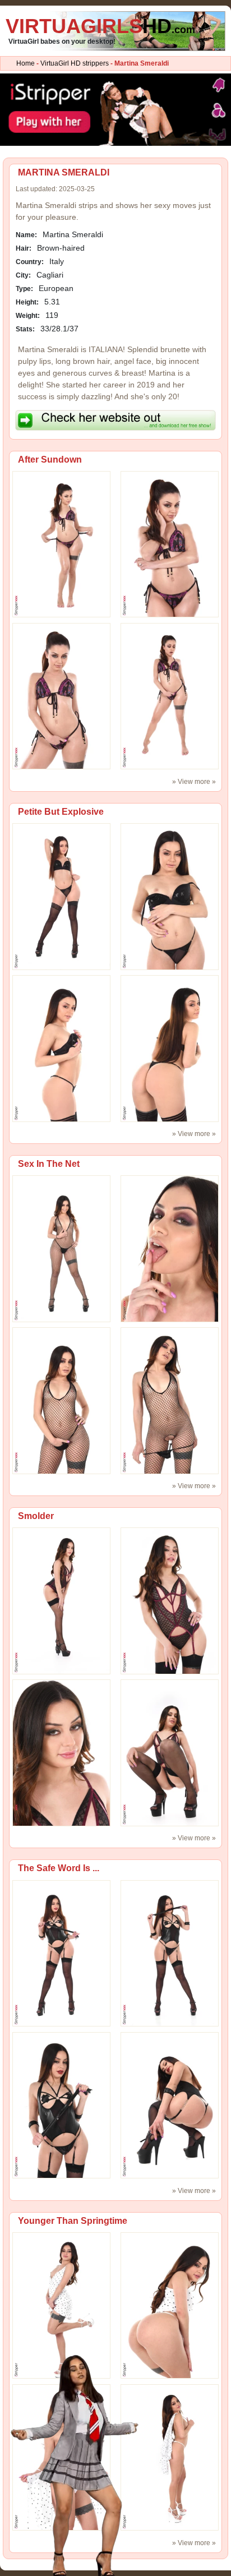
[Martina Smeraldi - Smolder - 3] (170, 1752)
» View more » (194, 782)
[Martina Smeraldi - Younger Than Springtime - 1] (170, 2305)
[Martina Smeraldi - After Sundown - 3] (170, 696)
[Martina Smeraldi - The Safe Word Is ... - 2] (61, 2105)
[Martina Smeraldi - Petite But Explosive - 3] (170, 1048)
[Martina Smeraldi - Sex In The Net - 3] (170, 1400)
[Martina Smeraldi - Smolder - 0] (61, 1600)
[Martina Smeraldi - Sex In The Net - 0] (61, 1248)
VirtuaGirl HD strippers (75, 63)
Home (26, 63)
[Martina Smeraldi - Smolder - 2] (61, 1752)
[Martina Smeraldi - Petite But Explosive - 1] (170, 896)
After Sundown (50, 460)
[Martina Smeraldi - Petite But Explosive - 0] (61, 896)
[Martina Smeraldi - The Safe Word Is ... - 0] (61, 1953)
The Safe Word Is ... (59, 1868)
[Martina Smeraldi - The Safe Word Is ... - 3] (170, 2105)
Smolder (36, 1516)
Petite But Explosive (61, 812)
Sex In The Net (49, 1164)
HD (100, 26)
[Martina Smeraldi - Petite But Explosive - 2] (61, 1048)
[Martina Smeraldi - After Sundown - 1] (170, 544)
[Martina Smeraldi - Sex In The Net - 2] (61, 1400)
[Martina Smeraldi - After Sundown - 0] (61, 544)
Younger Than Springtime (73, 2221)
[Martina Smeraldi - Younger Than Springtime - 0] (61, 2305)
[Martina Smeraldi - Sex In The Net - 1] (170, 1248)
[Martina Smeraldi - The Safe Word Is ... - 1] (170, 1953)
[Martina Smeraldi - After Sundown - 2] (61, 696)
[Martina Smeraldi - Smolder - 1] (170, 1600)
